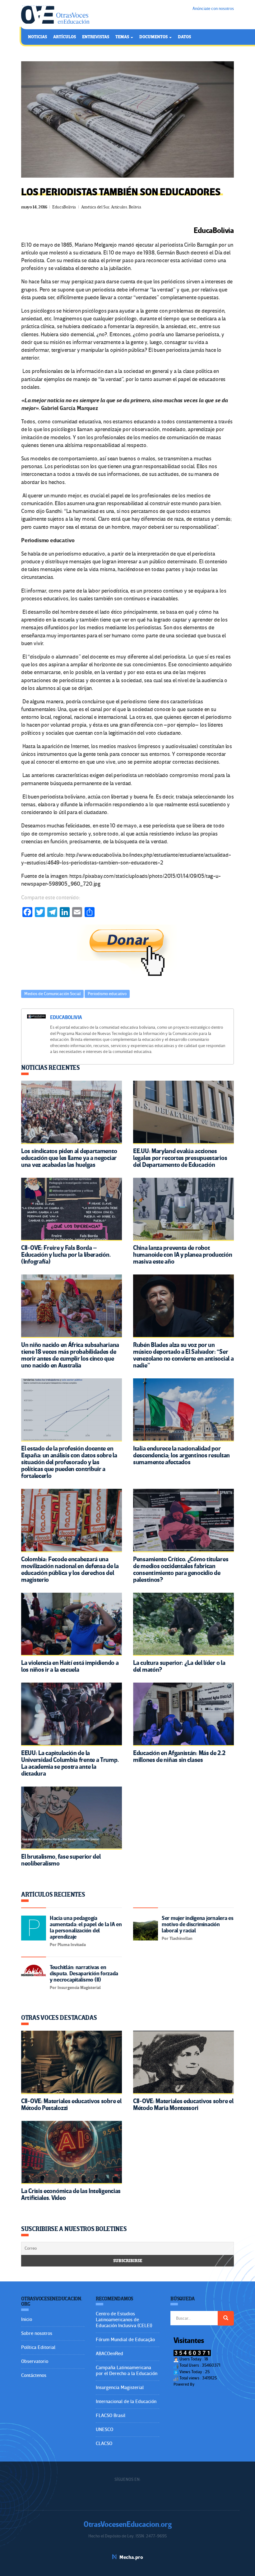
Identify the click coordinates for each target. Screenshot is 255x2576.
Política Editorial (38, 2347)
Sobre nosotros (37, 2333)
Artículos (65, 37)
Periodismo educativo (107, 994)
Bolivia (135, 207)
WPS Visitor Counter (213, 2384)
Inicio (27, 2319)
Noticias (37, 37)
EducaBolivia (64, 207)
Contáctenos (34, 2375)
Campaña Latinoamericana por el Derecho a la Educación (127, 2371)
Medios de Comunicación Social (52, 994)
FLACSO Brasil (111, 2415)
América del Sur (95, 207)
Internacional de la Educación (126, 2401)
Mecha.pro (131, 2557)
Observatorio (35, 2361)
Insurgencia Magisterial (120, 2387)
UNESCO (104, 2429)
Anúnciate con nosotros (213, 9)
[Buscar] (226, 2318)
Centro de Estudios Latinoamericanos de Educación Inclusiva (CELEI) (124, 2320)
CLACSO (104, 2443)
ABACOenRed (109, 2354)
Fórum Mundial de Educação (125, 2340)
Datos (184, 37)
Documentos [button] (154, 37)
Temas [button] (123, 37)
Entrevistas (96, 37)
